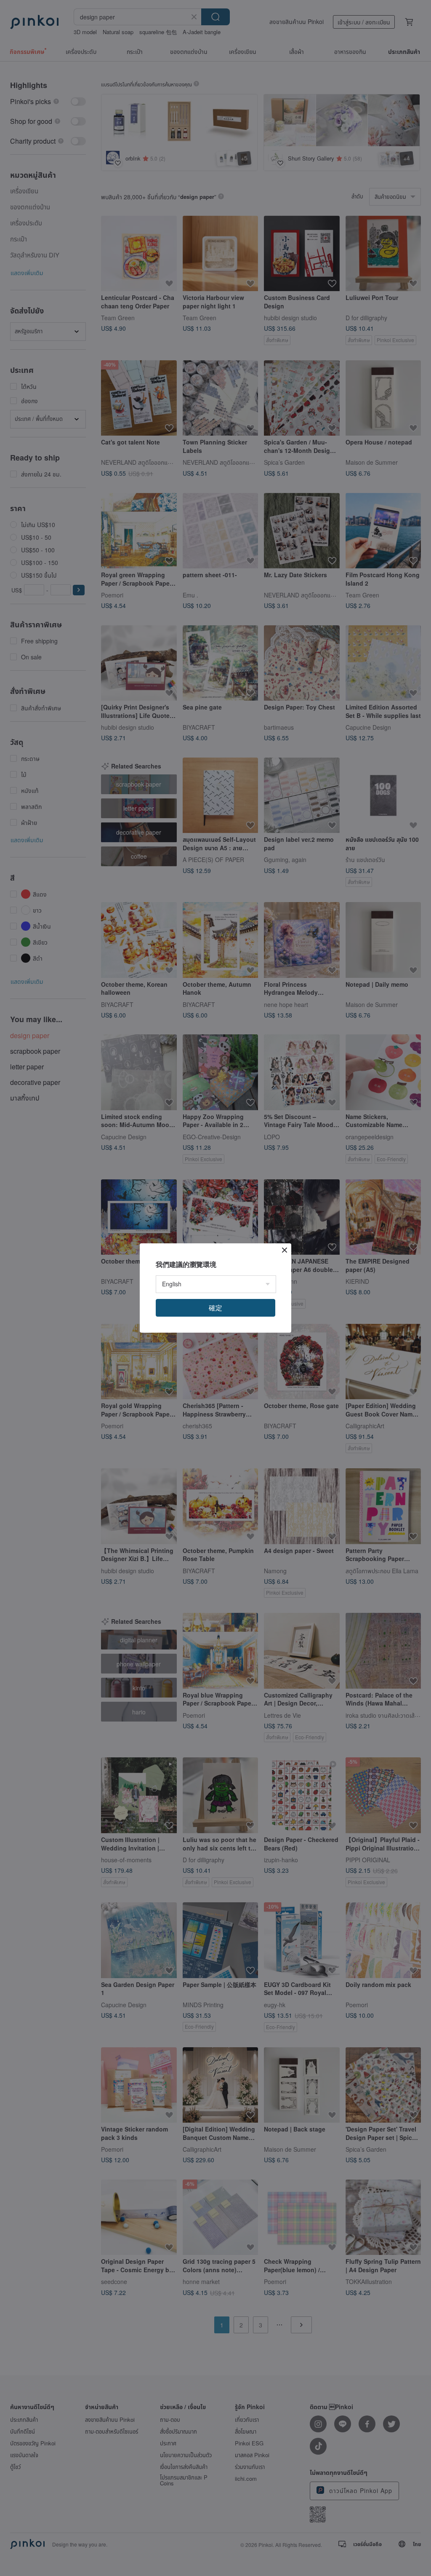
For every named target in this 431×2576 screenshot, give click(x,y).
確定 (215, 1308)
